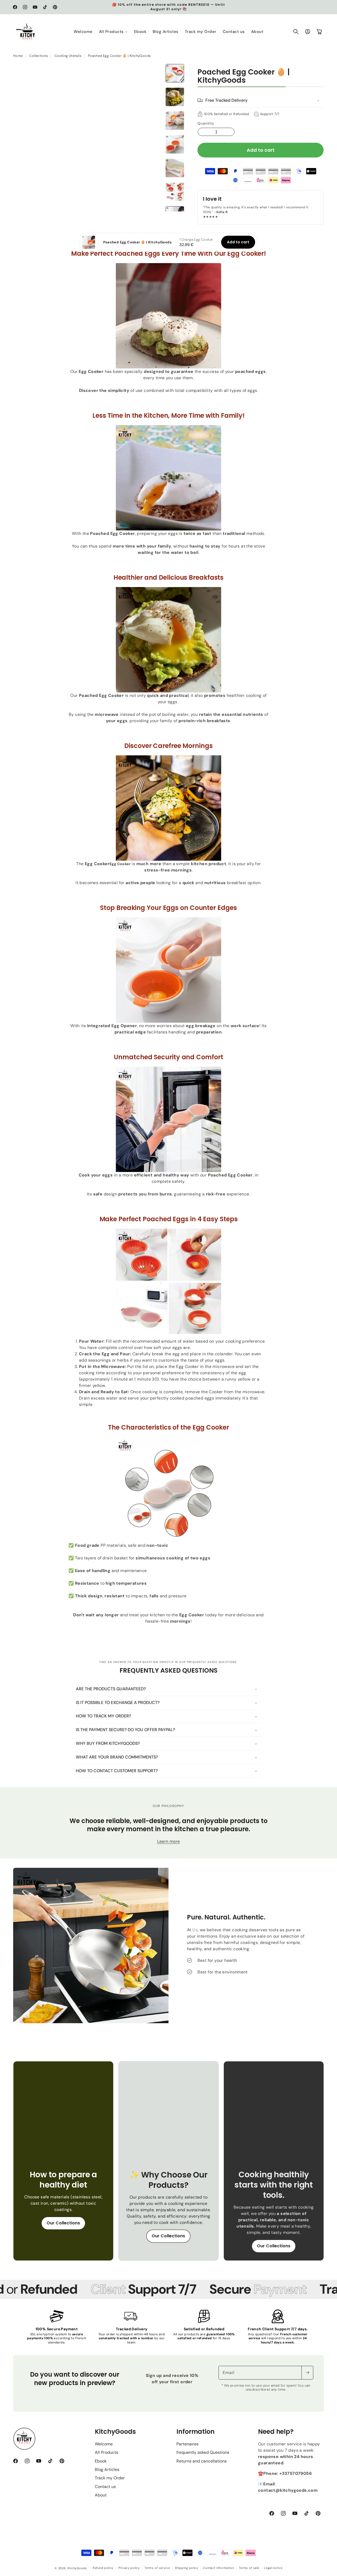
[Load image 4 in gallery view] (175, 144)
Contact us (105, 2487)
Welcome (104, 2444)
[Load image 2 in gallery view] (175, 97)
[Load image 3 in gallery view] (175, 121)
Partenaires (187, 2444)
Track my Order (110, 2478)
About (101, 2495)
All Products (106, 2452)
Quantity (206, 123)
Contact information (218, 2568)
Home (18, 56)
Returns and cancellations (202, 2461)
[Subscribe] (307, 2373)
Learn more (169, 1841)
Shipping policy (187, 2568)
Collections (38, 56)
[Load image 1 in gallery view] (175, 73)
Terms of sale (249, 2568)
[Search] (296, 32)
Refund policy (103, 2568)
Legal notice (273, 2568)
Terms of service (157, 2568)
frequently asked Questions (203, 2452)
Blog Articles (107, 2469)
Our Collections (63, 2223)
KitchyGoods (77, 2568)
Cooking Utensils (68, 56)
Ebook (101, 2461)
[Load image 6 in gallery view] (175, 192)
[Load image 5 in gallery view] (175, 168)
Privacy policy (129, 2568)
